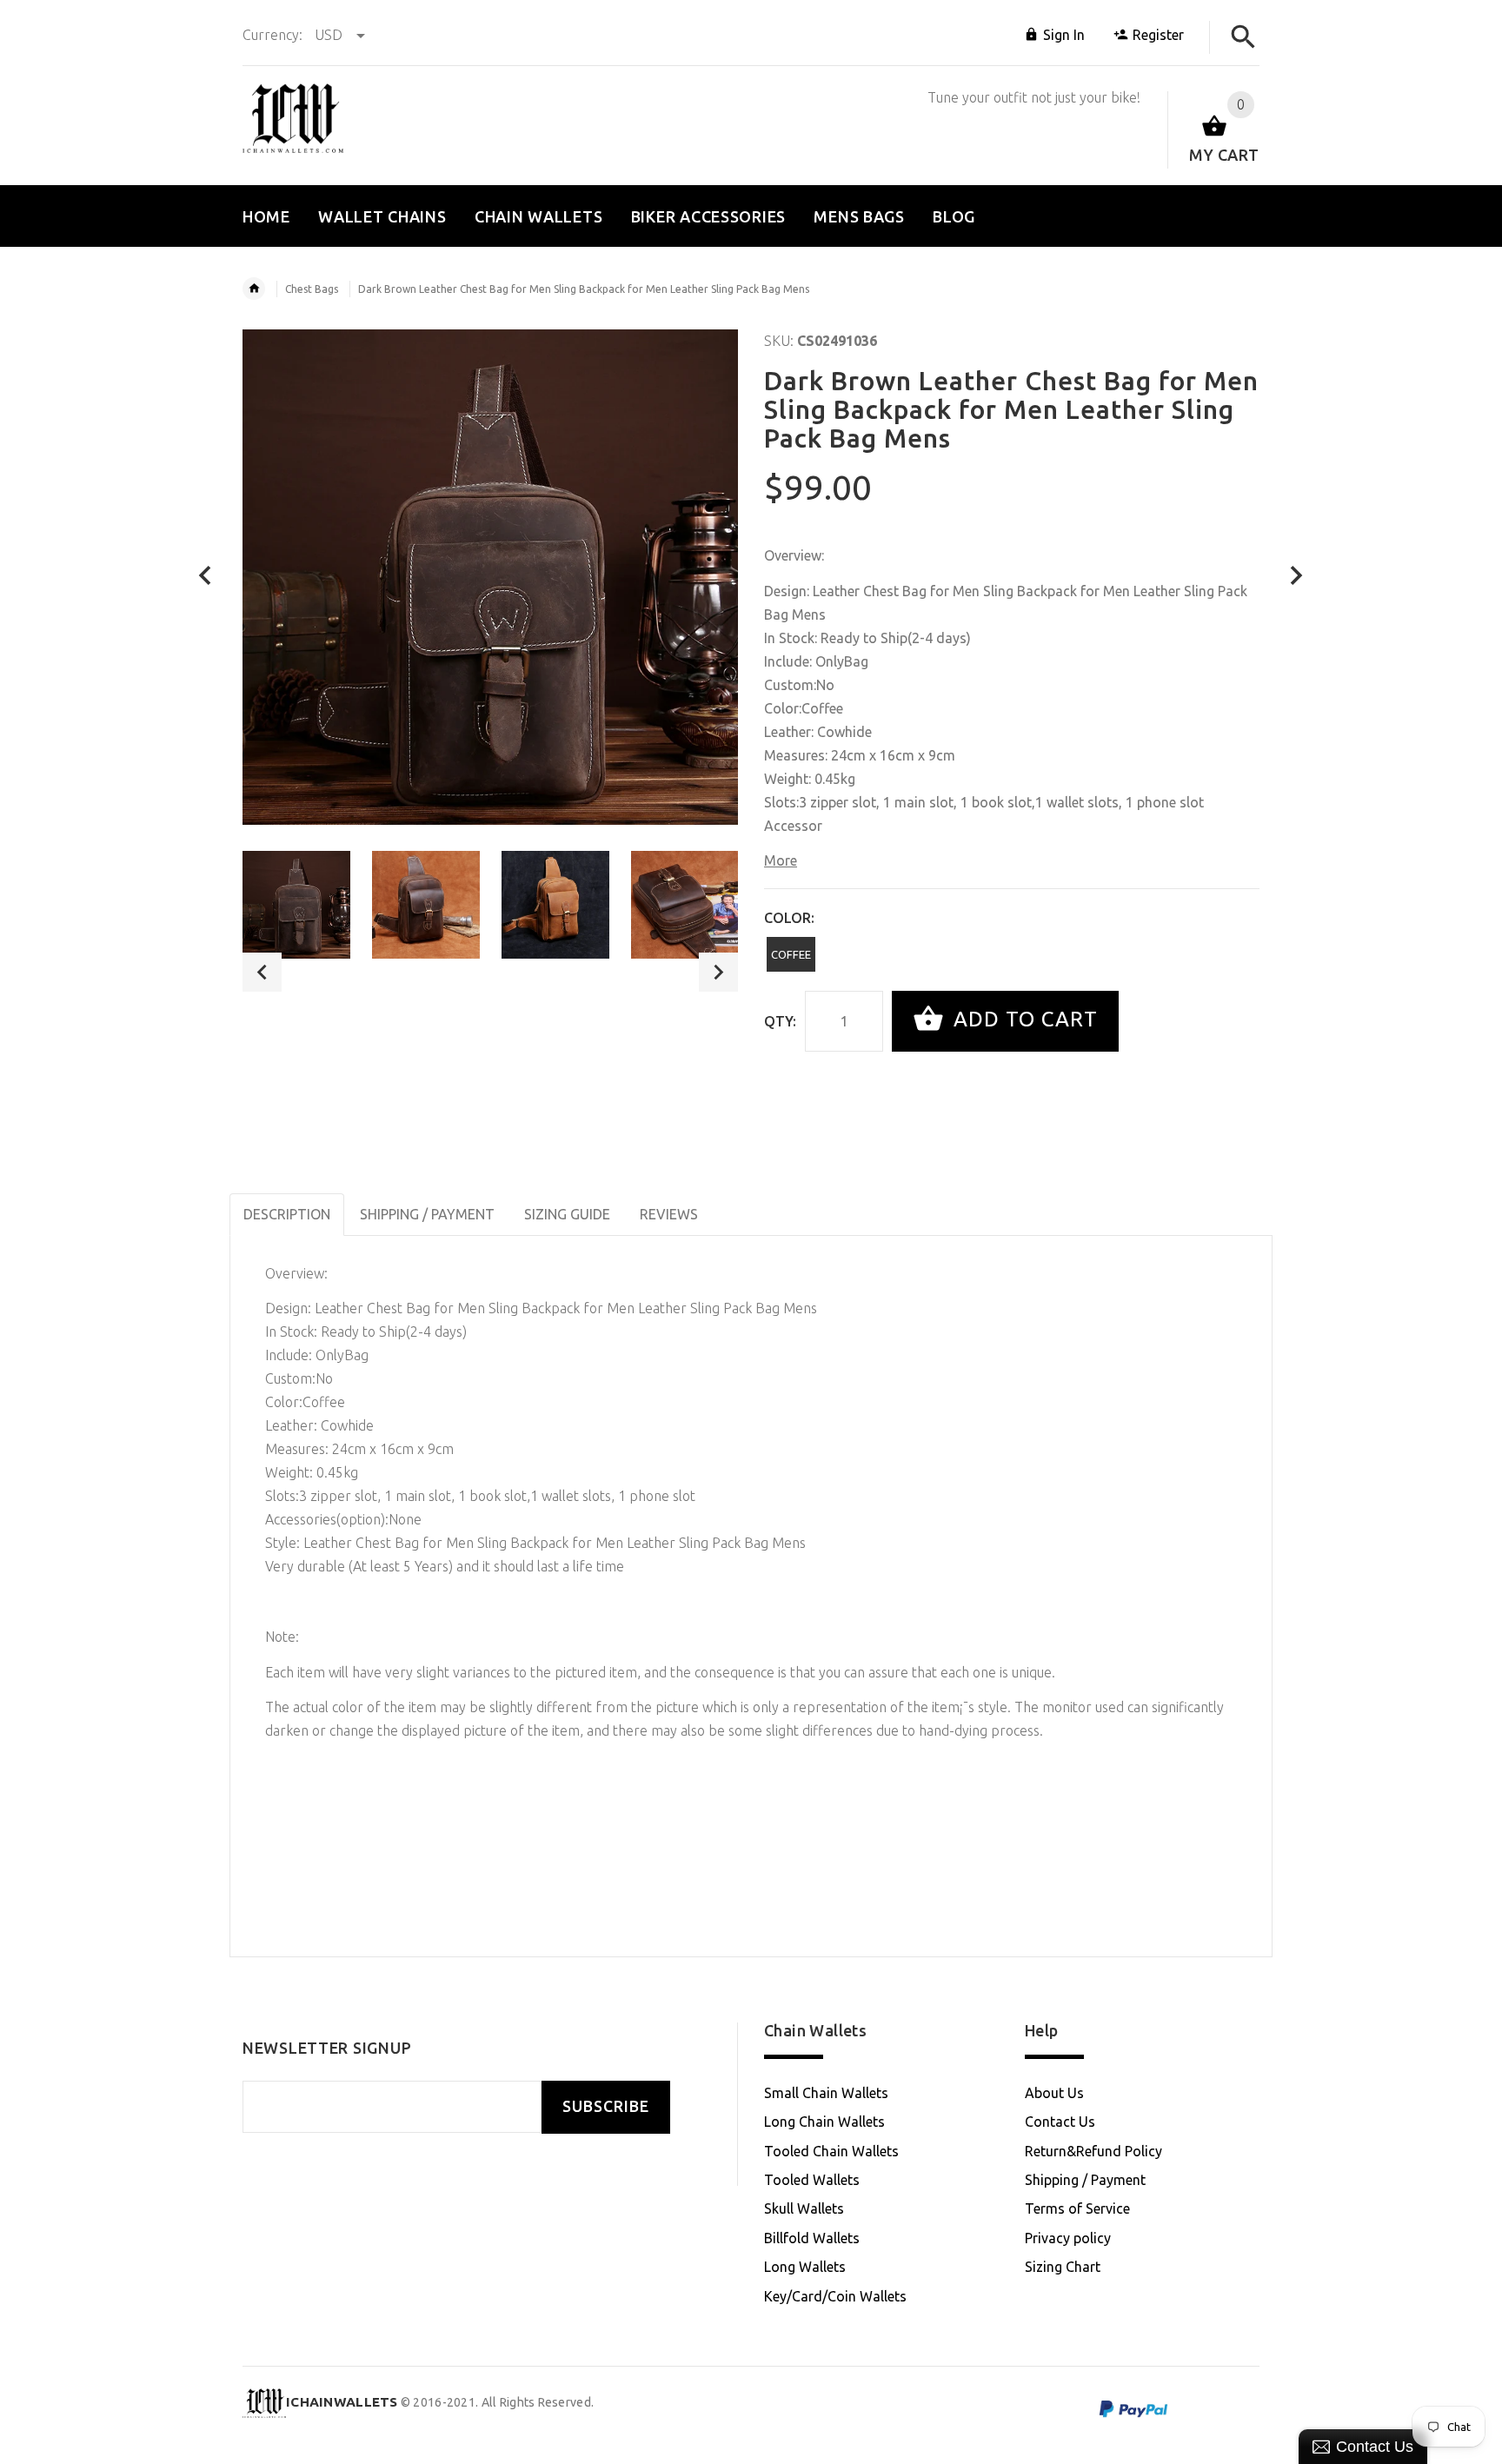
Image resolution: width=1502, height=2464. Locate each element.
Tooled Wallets (812, 2180)
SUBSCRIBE (606, 2106)
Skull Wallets (804, 2208)
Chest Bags (312, 289)
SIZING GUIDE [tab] (567, 1214)
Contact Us (1060, 2122)
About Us (1054, 2093)
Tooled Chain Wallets (831, 2151)
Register (1158, 35)
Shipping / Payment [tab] (427, 1214)
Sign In (1064, 35)
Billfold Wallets (812, 2238)
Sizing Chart (1063, 2267)
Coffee (791, 954)
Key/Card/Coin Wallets (835, 2296)
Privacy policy (1068, 2238)
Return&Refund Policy (1093, 2151)
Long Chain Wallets (824, 2122)
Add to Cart (1023, 1019)
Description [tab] (287, 1214)
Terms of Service (1077, 2208)
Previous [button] (262, 972)
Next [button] (718, 972)
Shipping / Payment (1085, 2180)
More (781, 860)
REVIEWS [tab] (669, 1214)
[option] (296, 905)
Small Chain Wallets (826, 2093)
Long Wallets (805, 2267)
